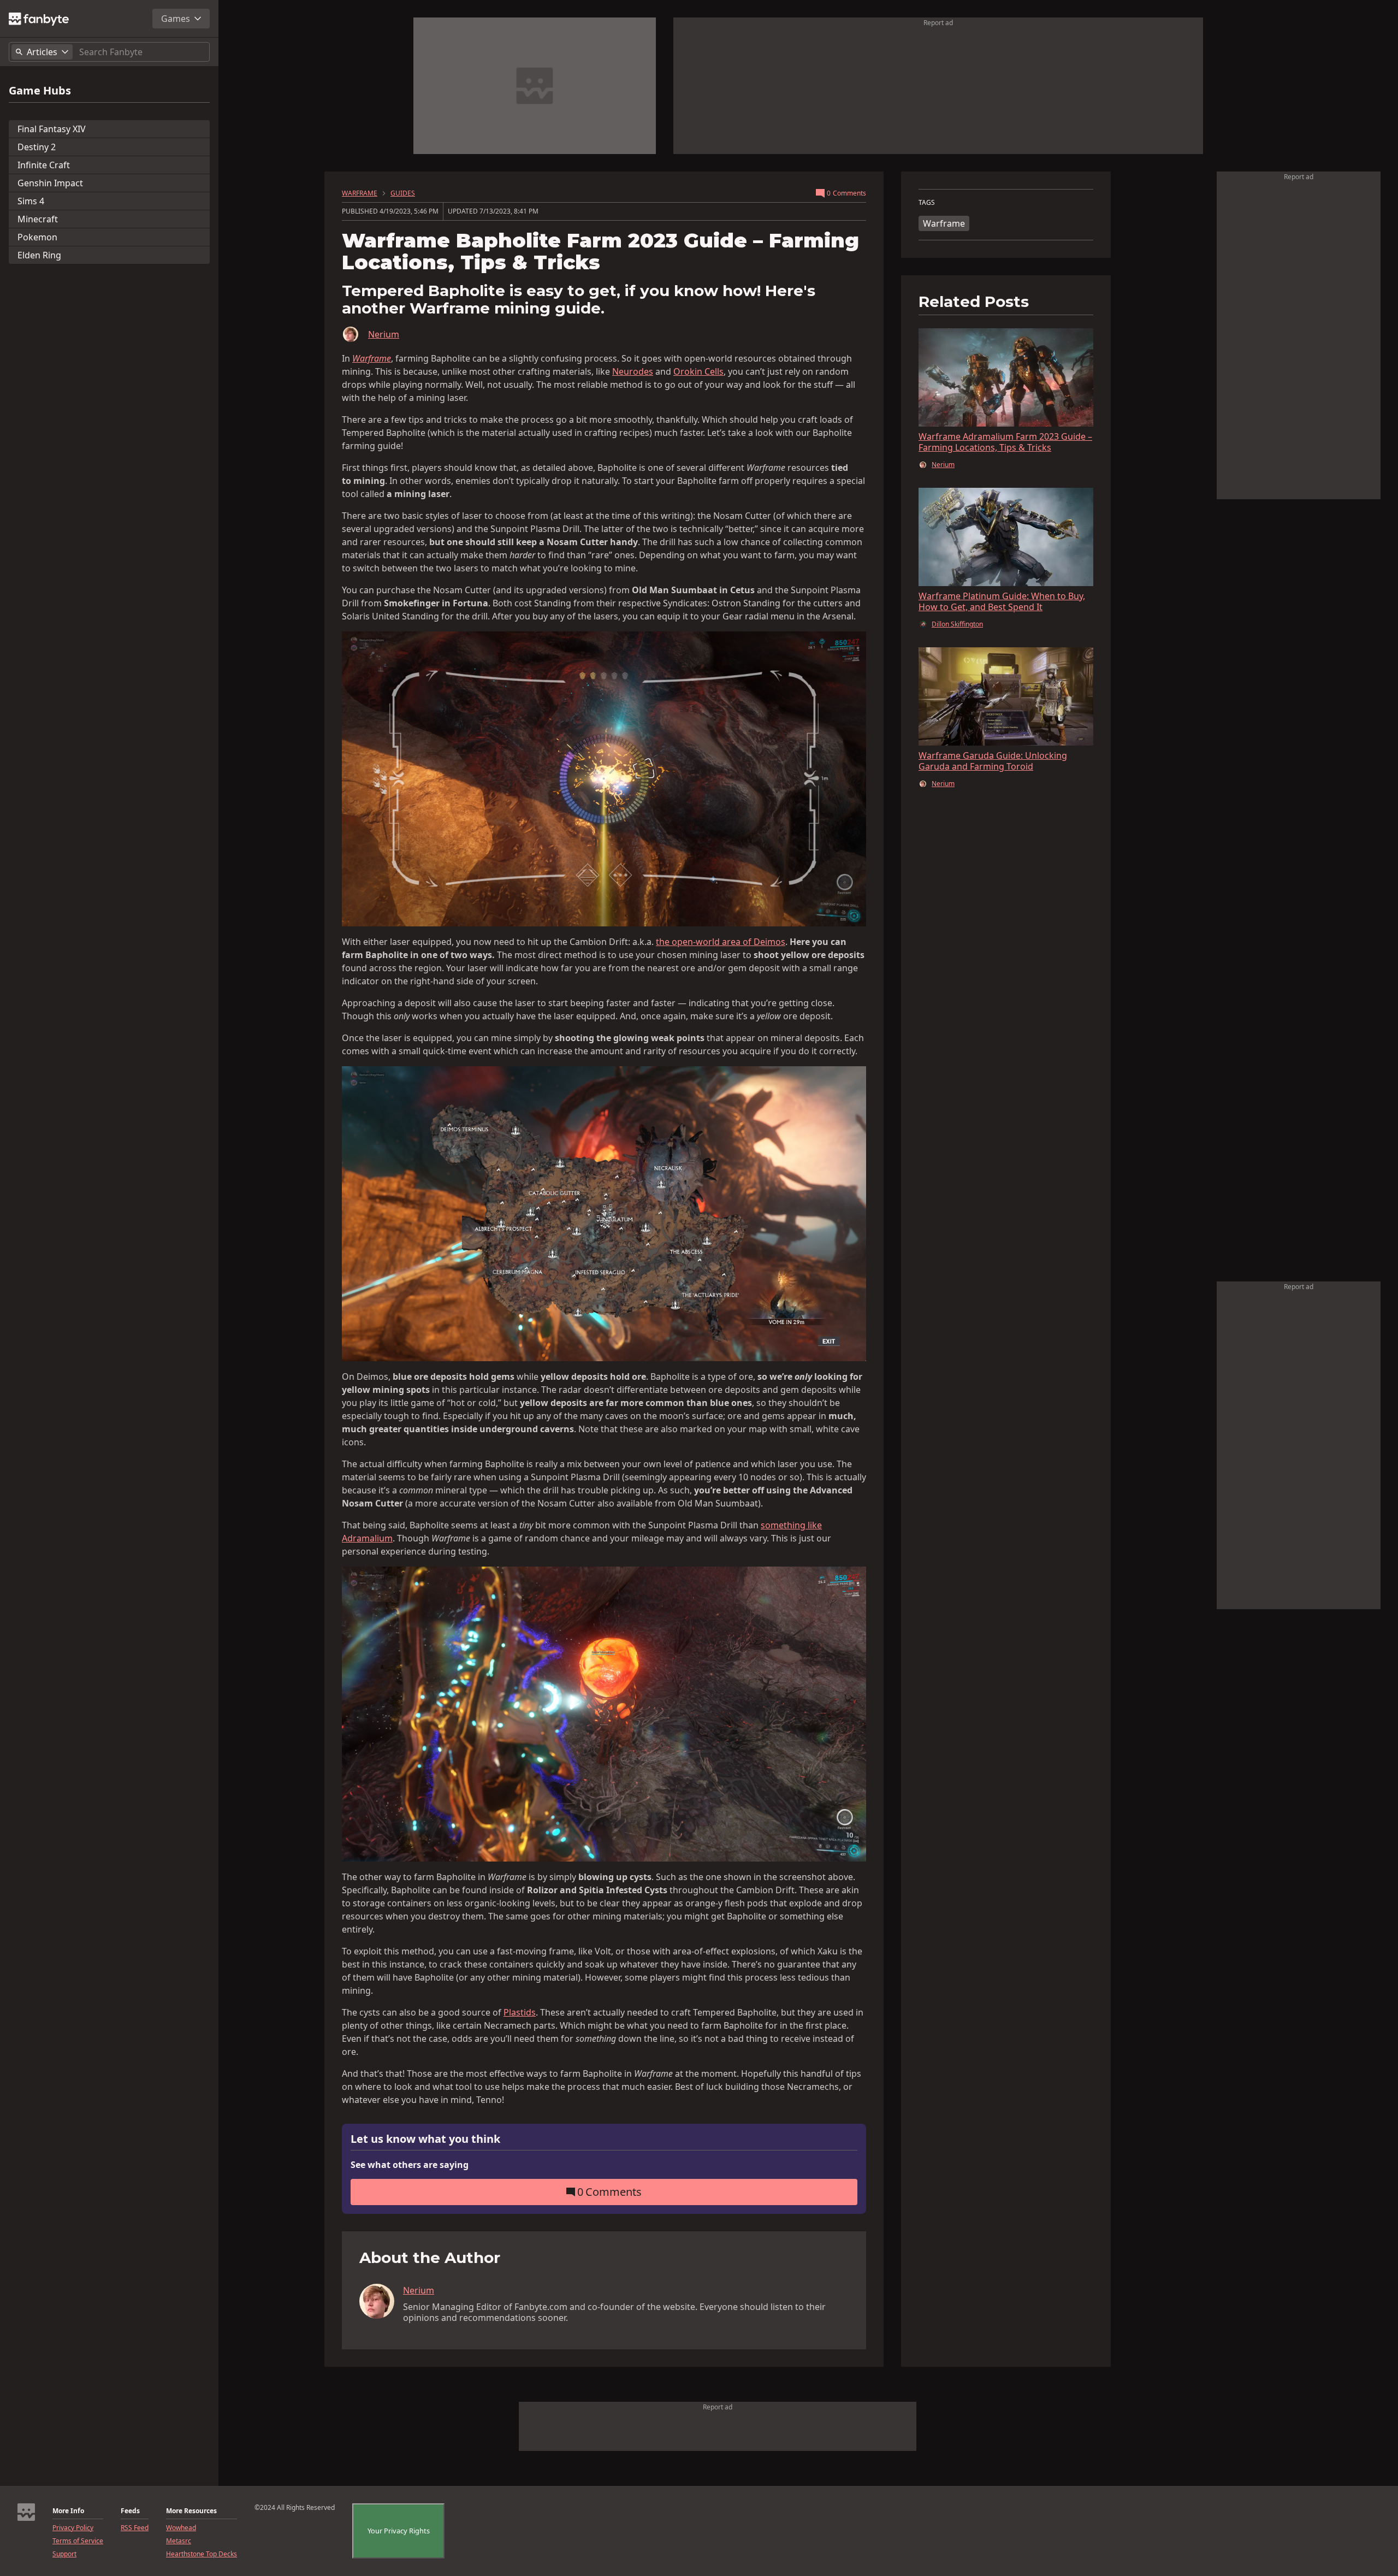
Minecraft (38, 219)
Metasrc (179, 2541)
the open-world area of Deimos (721, 942)
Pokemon (37, 237)
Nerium (384, 334)
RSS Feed (135, 2528)
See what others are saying (410, 2165)
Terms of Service (78, 2541)
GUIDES (403, 193)
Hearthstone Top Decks (202, 2554)
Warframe (944, 223)
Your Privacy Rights (399, 2531)
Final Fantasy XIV (52, 129)
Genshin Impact (50, 183)
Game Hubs (40, 91)
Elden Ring (39, 255)
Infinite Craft (44, 165)
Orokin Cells (698, 371)
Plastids (520, 2012)
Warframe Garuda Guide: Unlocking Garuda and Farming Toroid (993, 761)
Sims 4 (31, 201)
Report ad (938, 23)
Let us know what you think (425, 2139)
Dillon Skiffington (957, 624)
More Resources (191, 2511)
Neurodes (633, 371)
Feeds (130, 2511)
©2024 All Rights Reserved (295, 2508)
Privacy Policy (73, 2528)
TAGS (927, 203)
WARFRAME (360, 193)
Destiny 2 (37, 147)
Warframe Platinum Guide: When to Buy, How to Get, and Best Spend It (1002, 601)
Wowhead (181, 2528)
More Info (68, 2511)
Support (64, 2554)
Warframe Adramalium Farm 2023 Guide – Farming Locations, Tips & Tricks (1005, 442)
